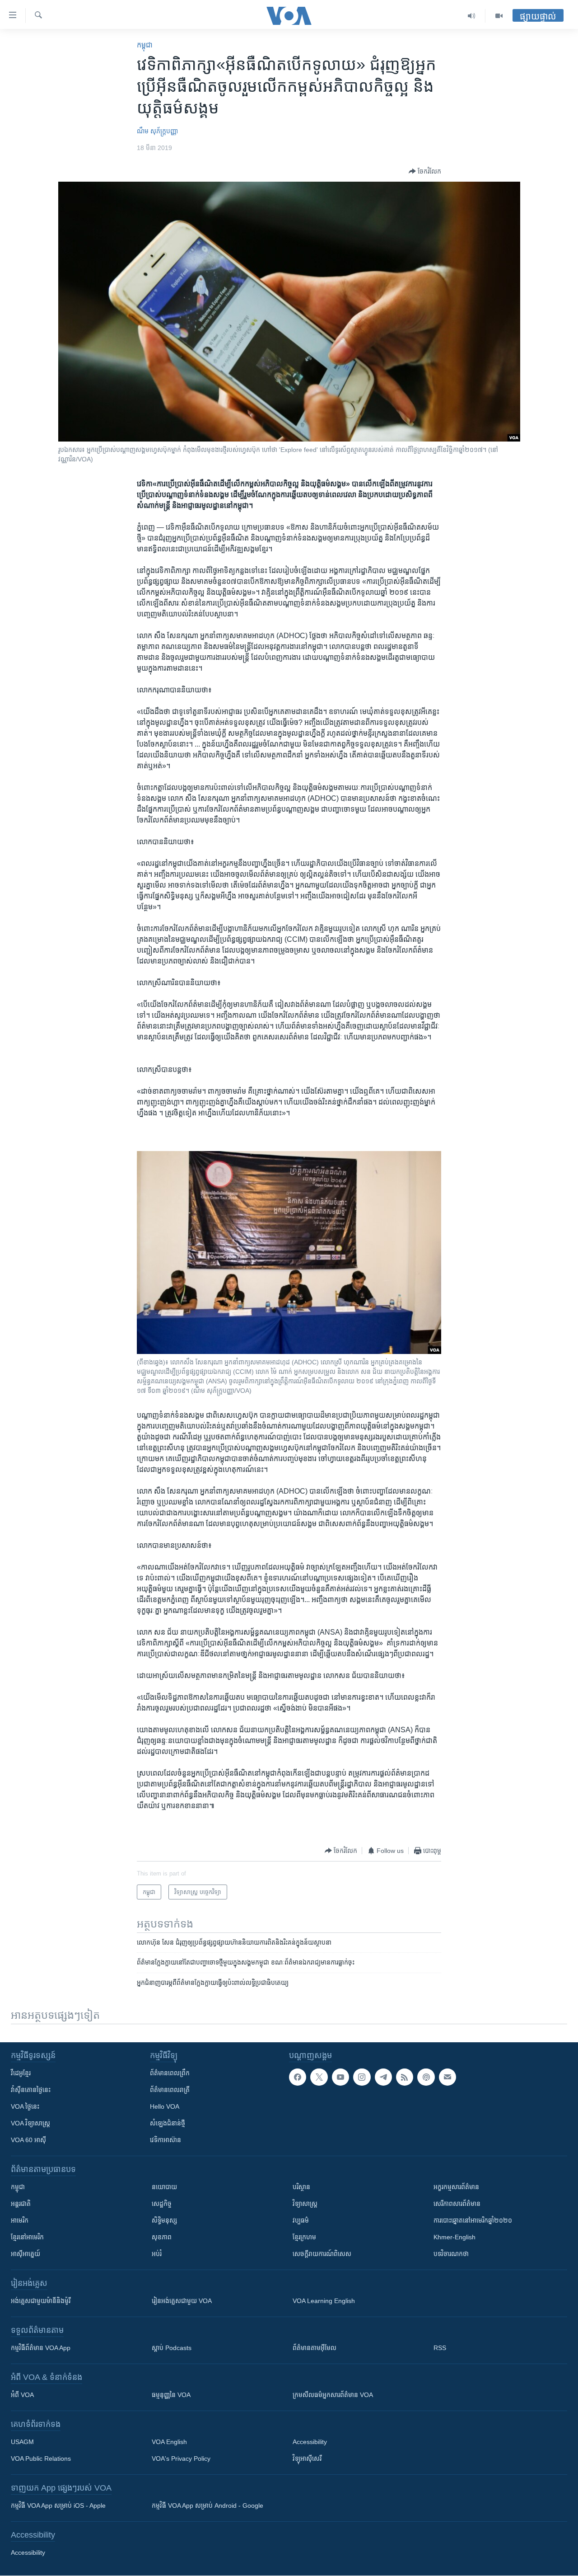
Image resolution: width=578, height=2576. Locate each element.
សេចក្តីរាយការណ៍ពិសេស (322, 2254)
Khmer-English (454, 2237)
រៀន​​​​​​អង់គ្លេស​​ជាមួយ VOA (182, 2301)
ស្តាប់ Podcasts (172, 2348)
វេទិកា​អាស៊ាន (165, 2140)
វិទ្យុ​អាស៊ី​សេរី (307, 2458)
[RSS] (405, 2077)
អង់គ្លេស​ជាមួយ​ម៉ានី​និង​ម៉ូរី (41, 2301)
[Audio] (472, 16)
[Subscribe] (447, 2077)
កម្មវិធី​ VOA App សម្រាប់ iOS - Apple (58, 2505)
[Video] (499, 16)
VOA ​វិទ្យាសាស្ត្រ (30, 2123)
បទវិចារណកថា (451, 2254)
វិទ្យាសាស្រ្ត (305, 2204)
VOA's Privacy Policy (181, 2458)
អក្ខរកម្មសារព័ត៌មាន (456, 2187)
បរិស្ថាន (301, 2187)
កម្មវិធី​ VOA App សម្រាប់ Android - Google (207, 2505)
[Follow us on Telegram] (383, 2077)
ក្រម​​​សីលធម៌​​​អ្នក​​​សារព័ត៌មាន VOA (333, 2395)
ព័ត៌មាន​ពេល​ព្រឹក (170, 2073)
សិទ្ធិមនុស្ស (164, 2220)
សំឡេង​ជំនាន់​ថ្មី (168, 2123)
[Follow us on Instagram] (362, 2077)
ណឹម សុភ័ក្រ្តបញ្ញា (157, 131)
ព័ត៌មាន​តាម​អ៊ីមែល (315, 2348)
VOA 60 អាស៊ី (28, 2140)
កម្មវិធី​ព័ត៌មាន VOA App (41, 2348)
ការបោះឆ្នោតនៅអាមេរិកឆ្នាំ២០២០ (473, 2220)
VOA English (169, 2442)
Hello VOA (165, 2106)
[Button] (425, 171)
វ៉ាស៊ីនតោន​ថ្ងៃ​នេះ (31, 2090)
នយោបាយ (164, 2187)
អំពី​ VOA (22, 2395)
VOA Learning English (324, 2301)
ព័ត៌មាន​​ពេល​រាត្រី (170, 2090)
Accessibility (310, 2442)
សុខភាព (162, 2237)
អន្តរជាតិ (21, 2204)
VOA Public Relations (41, 2458)
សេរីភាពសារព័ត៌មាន (457, 2204)
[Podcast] (426, 2077)
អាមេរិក (20, 2220)
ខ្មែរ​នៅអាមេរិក (27, 2237)
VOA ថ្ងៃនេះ (25, 2106)
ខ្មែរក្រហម (304, 2237)
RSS (440, 2348)
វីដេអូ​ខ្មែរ (21, 2073)
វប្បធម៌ (301, 2220)
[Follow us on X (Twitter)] (319, 2077)
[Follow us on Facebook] (298, 2077)
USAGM (22, 2442)
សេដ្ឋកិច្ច (162, 2204)
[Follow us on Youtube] (340, 2077)
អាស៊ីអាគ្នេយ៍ (26, 2254)
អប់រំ (157, 2254)
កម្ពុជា (145, 45)
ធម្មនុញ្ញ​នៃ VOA (171, 2395)
